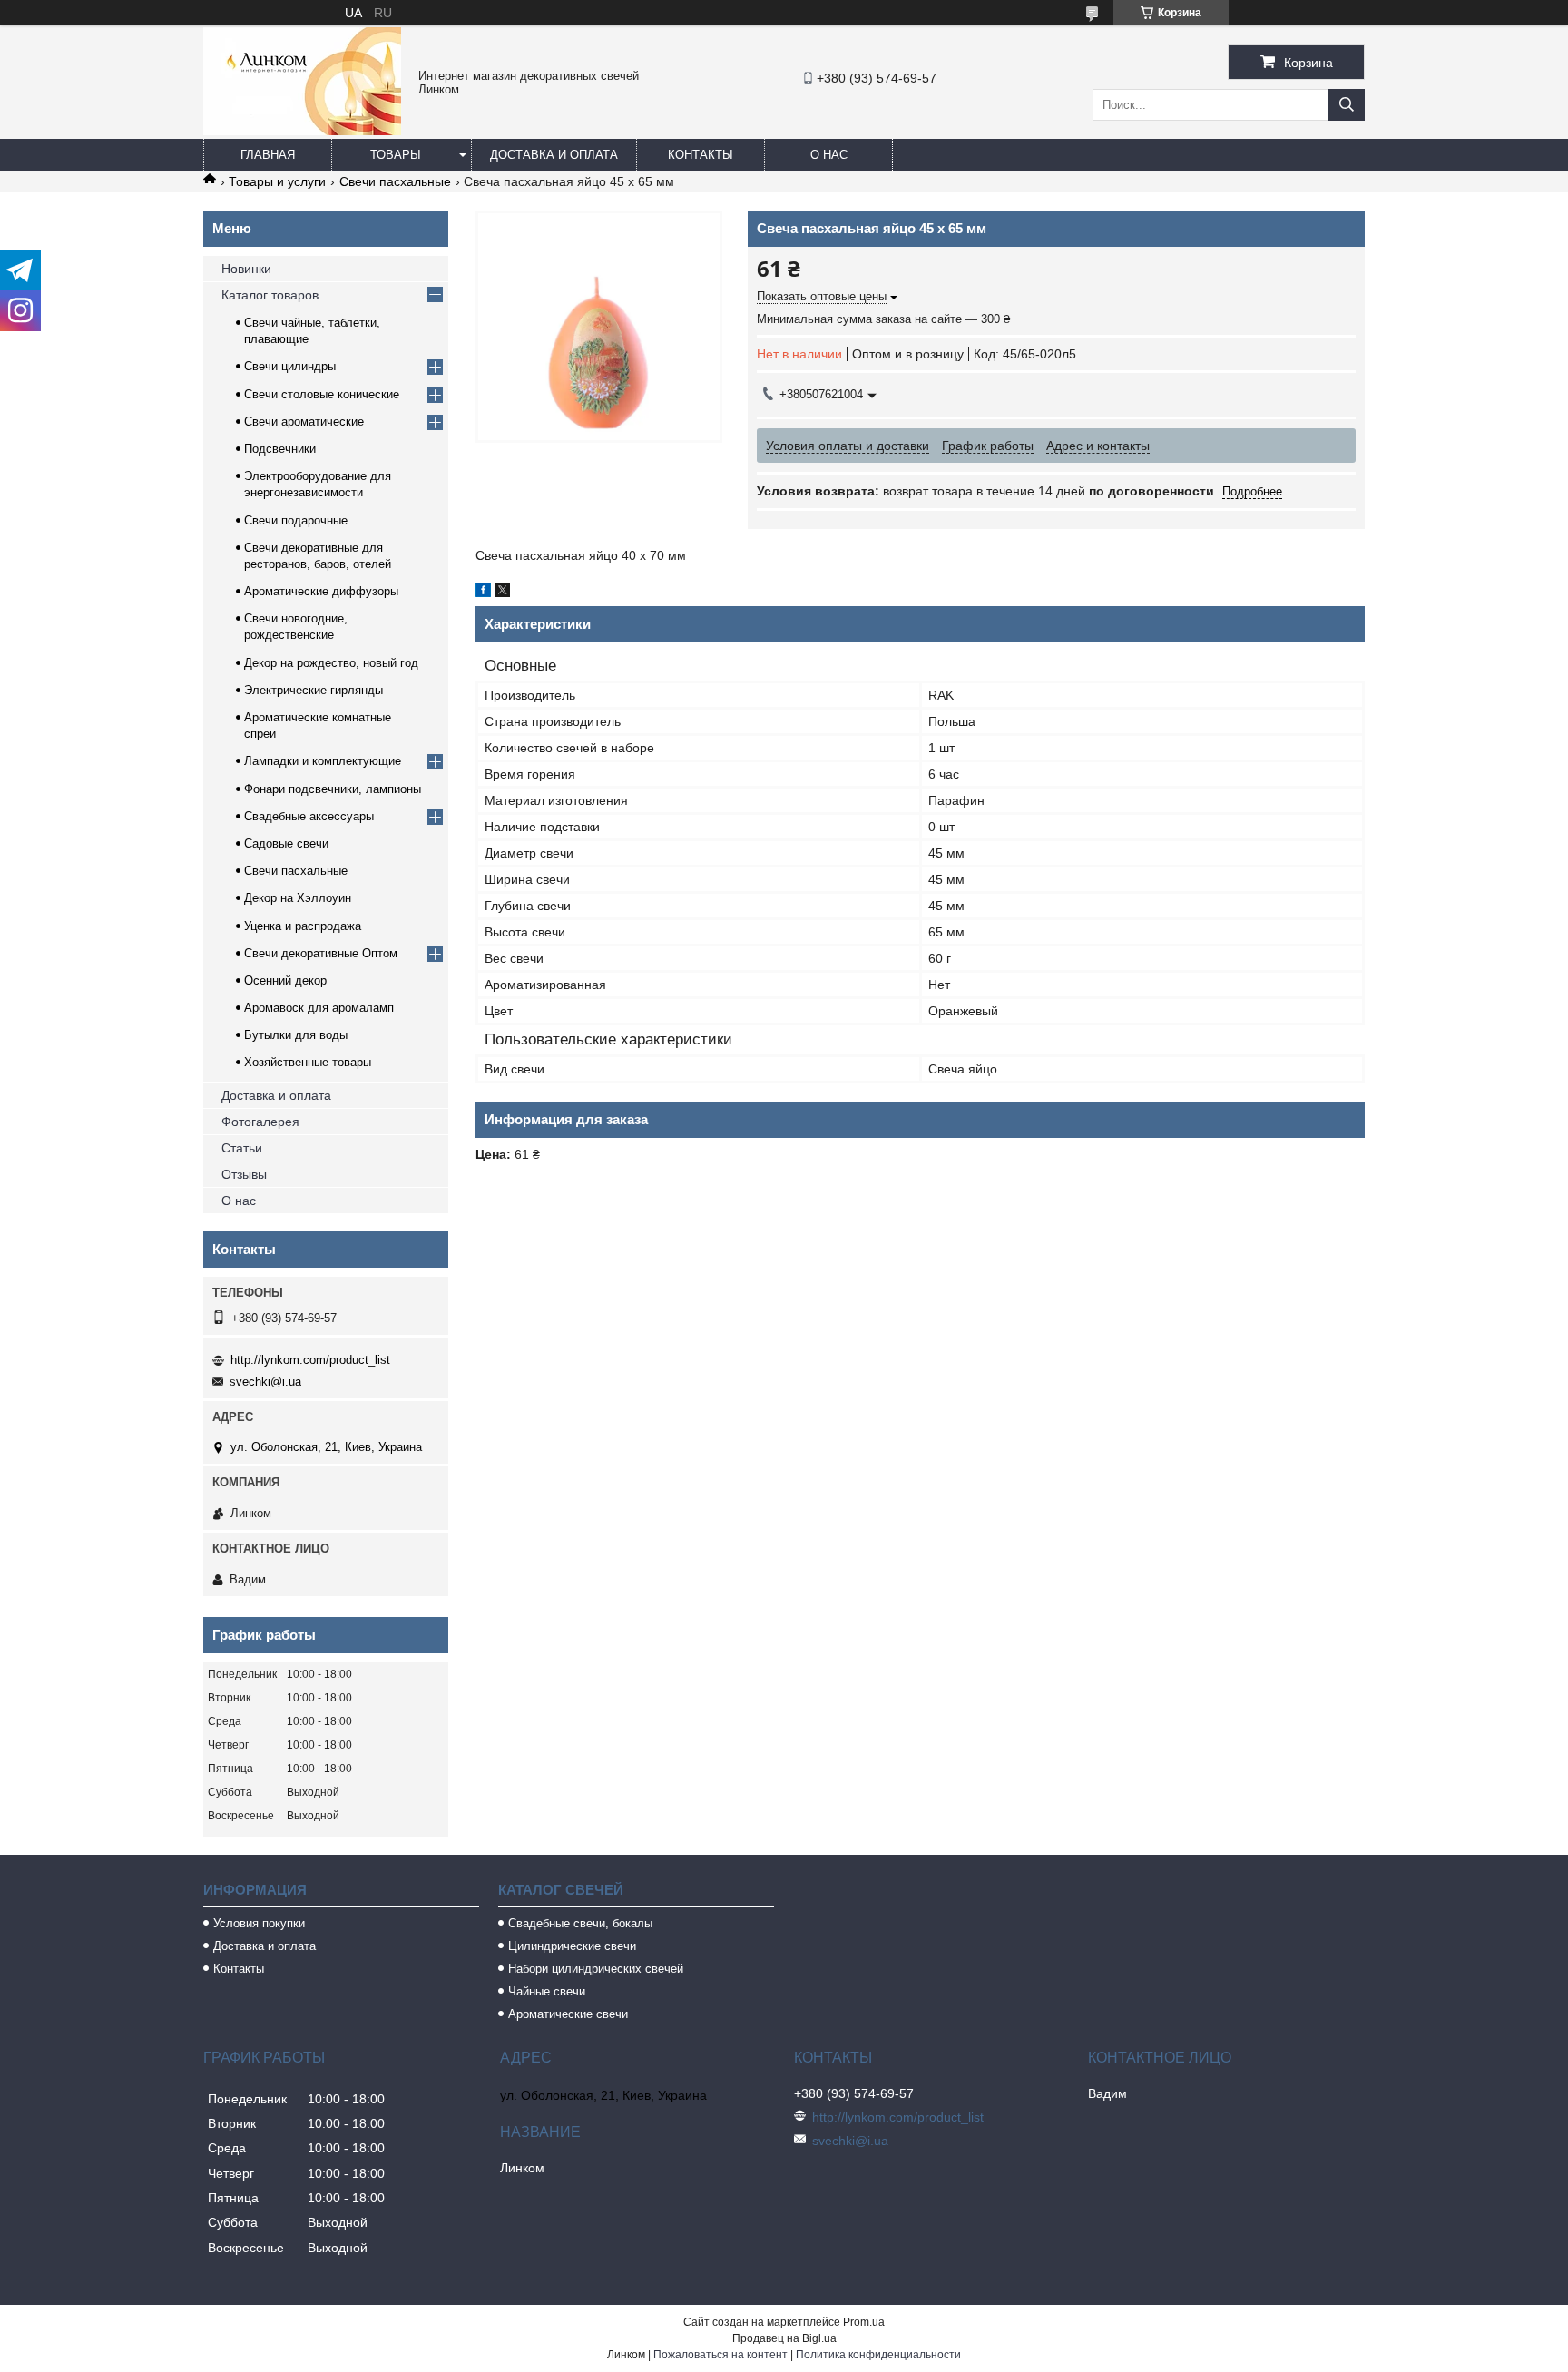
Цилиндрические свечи (572, 1946)
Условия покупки (259, 1923)
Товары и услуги (277, 181)
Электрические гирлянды (314, 690)
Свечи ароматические (304, 421)
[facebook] (483, 593)
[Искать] (1347, 105)
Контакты (701, 155)
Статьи (242, 1148)
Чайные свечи (547, 1991)
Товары (396, 155)
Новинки (246, 269)
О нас (829, 155)
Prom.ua (864, 2322)
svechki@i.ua (265, 1382)
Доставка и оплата (554, 155)
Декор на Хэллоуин (298, 898)
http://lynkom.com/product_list (310, 1360)
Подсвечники (280, 449)
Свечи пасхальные (395, 181)
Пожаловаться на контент (720, 2355)
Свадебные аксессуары (309, 816)
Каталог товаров (270, 295)
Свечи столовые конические (322, 394)
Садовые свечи (286, 843)
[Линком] (302, 131)
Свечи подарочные (296, 520)
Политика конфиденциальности (878, 2355)
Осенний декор (285, 980)
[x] (503, 593)
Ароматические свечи (568, 2014)
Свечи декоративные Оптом (321, 953)
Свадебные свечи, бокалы (580, 1923)
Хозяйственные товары (308, 1062)
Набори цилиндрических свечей (596, 1969)
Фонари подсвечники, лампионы (333, 789)
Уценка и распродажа (303, 926)
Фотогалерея (260, 1122)
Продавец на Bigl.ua (784, 2338)
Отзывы (244, 1174)
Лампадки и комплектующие (323, 761)
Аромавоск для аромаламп (319, 1008)
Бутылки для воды (296, 1035)
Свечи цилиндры (290, 366)
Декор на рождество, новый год (331, 663)
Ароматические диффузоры (321, 591)
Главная (268, 155)
